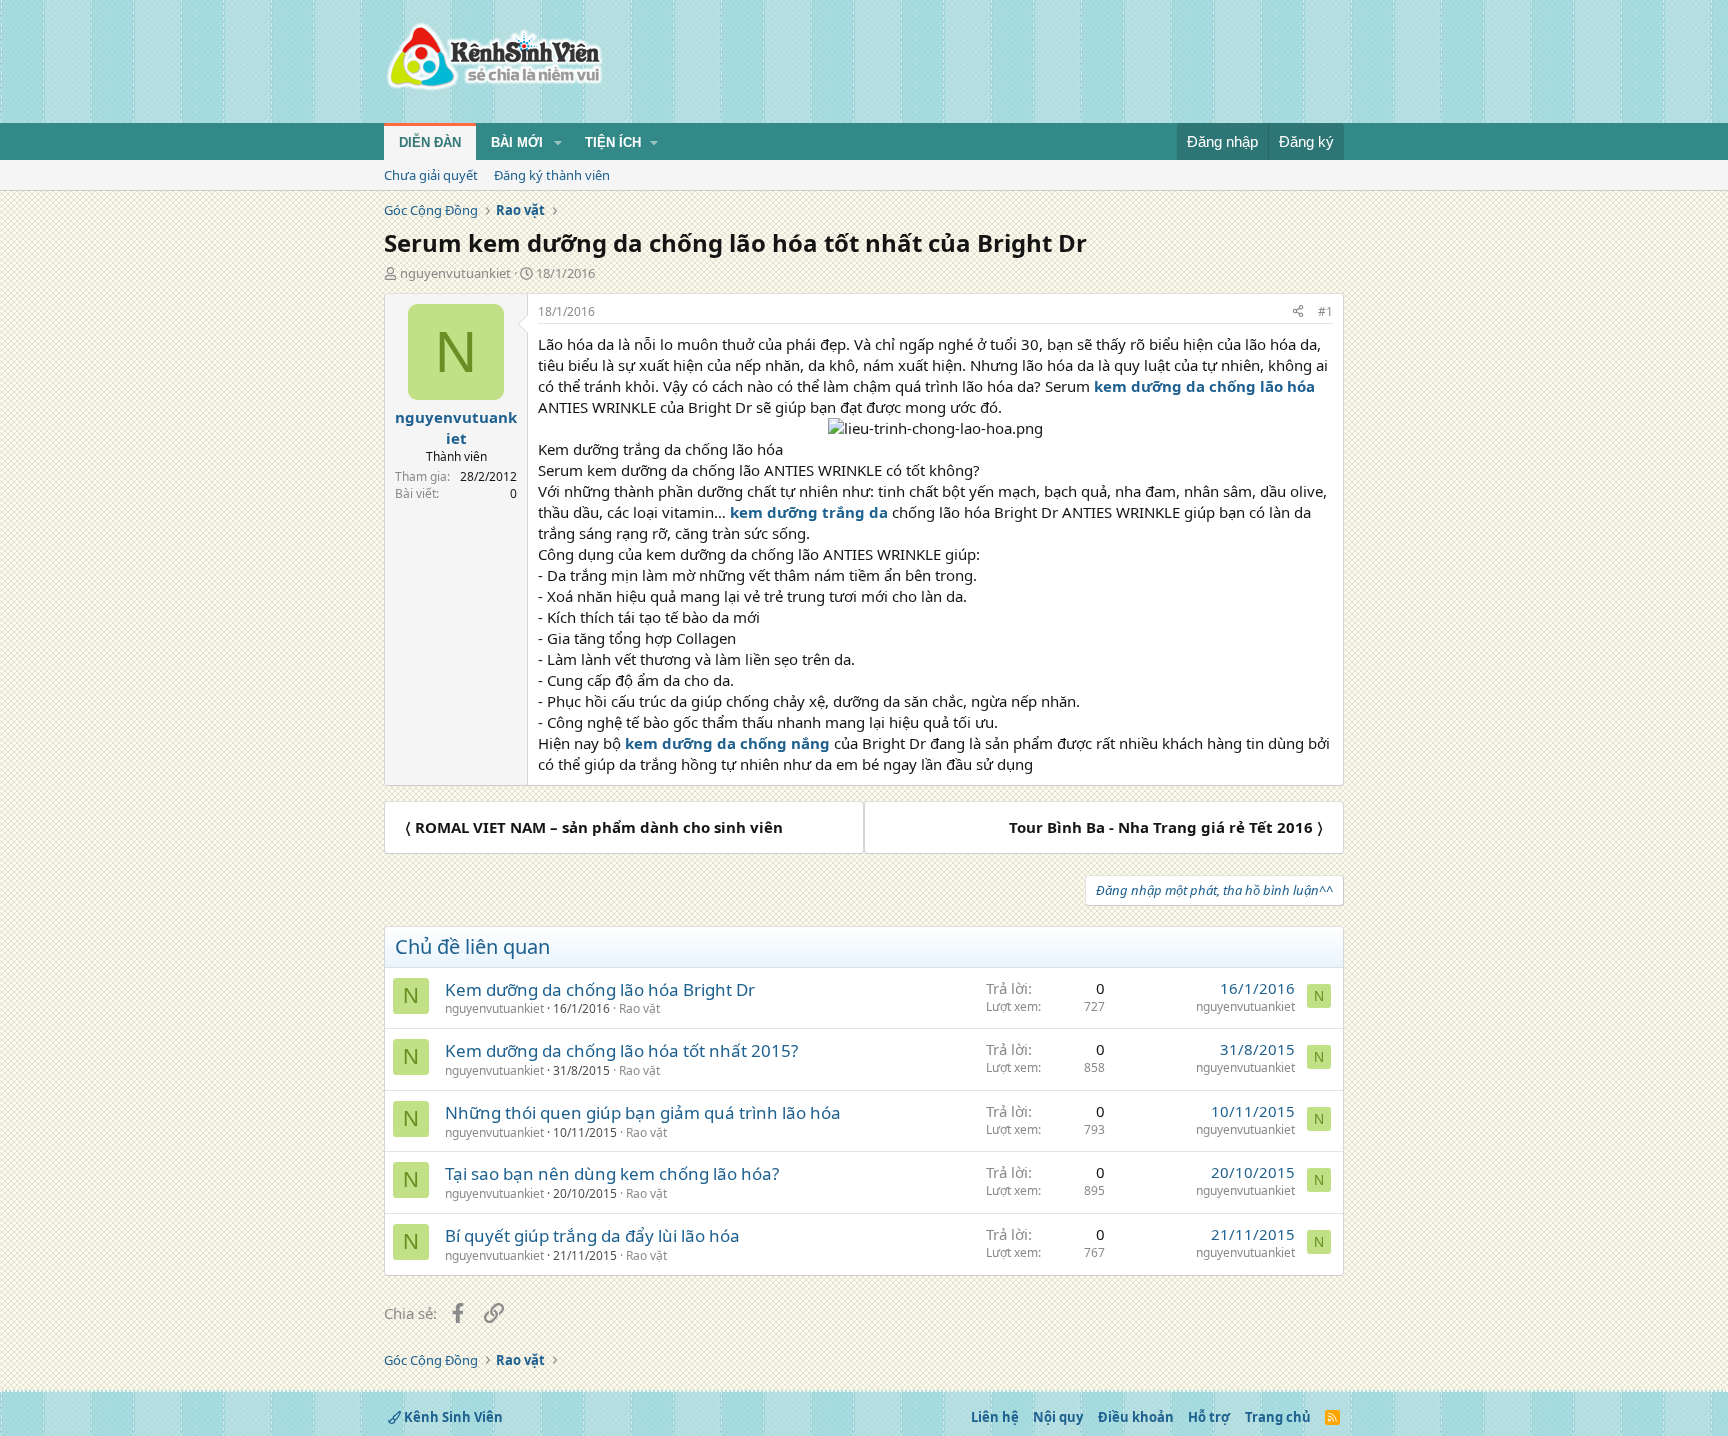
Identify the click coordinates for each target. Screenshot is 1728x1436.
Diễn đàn (430, 142)
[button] (558, 143)
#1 (1325, 311)
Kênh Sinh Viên (452, 1417)
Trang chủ (1278, 1417)
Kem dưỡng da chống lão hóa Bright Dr (600, 989)
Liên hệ (995, 1417)
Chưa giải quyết (431, 175)
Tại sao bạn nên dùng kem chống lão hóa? (612, 1173)
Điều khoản (1136, 1417)
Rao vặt (639, 1008)
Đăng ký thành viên (552, 175)
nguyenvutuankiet (455, 273)
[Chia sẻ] (1298, 312)
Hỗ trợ (1209, 1417)
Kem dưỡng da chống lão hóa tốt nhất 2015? (621, 1050)
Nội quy (1058, 1417)
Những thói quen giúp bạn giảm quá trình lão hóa (643, 1112)
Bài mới (517, 142)
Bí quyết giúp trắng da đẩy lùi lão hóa (592, 1235)
